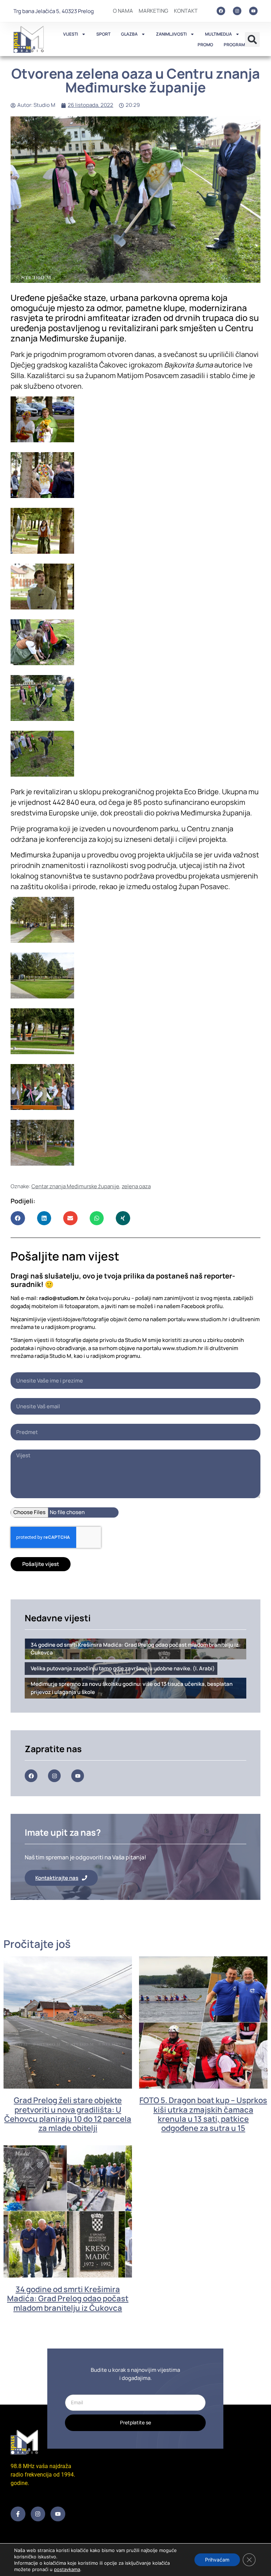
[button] (252, 40)
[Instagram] (237, 11)
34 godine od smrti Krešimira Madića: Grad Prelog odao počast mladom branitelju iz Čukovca (68, 2299)
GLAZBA (129, 34)
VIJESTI (71, 34)
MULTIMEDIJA (218, 34)
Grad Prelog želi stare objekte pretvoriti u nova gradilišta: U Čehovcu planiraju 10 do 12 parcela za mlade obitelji (68, 2114)
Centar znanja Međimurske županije (75, 1186)
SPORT (103, 34)
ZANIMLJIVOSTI (171, 34)
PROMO (205, 45)
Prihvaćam (217, 2560)
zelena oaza (136, 1186)
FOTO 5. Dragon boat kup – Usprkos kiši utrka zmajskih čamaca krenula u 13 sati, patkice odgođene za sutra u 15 (203, 2114)
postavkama (67, 2569)
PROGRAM (234, 45)
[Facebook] (221, 11)
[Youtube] (253, 11)
